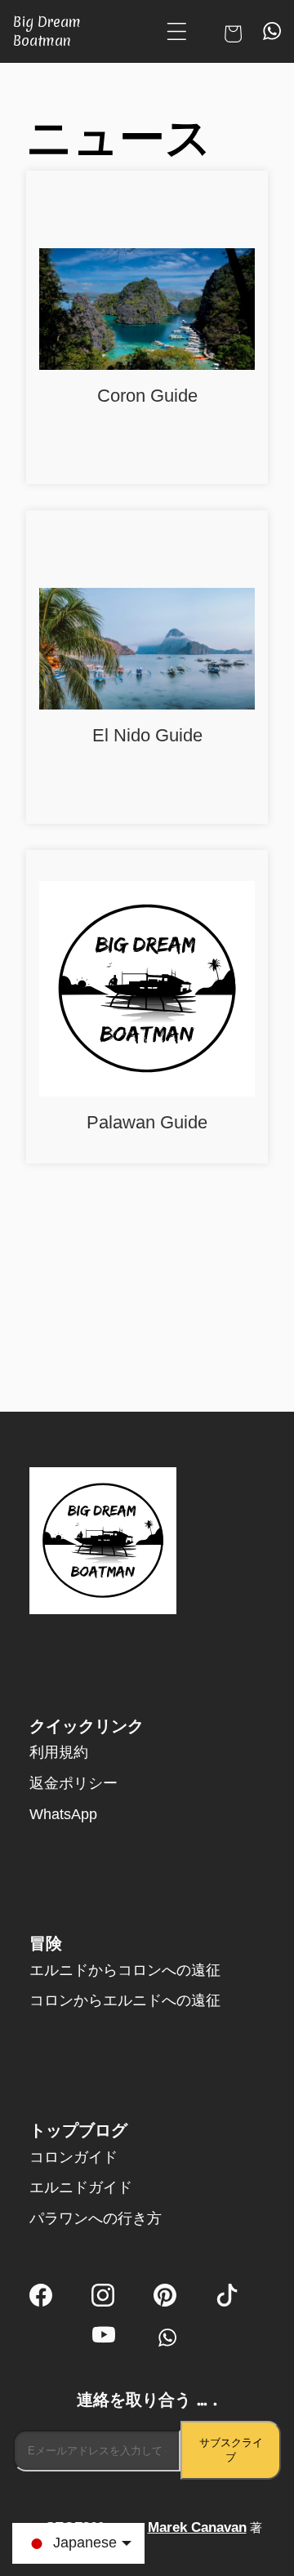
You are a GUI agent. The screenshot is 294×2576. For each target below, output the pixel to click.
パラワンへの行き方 (96, 2218)
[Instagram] (103, 2298)
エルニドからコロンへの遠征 (125, 1970)
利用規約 (59, 1752)
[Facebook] (41, 2298)
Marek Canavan (197, 2527)
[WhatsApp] (165, 2338)
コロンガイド (73, 2157)
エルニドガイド (81, 2187)
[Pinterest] (165, 2298)
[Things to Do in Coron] (147, 311)
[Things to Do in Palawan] (147, 991)
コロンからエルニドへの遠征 (125, 2000)
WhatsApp (63, 1814)
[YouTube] (104, 2338)
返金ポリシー (73, 1783)
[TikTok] (227, 2298)
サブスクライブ (231, 2450)
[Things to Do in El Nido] (147, 651)
